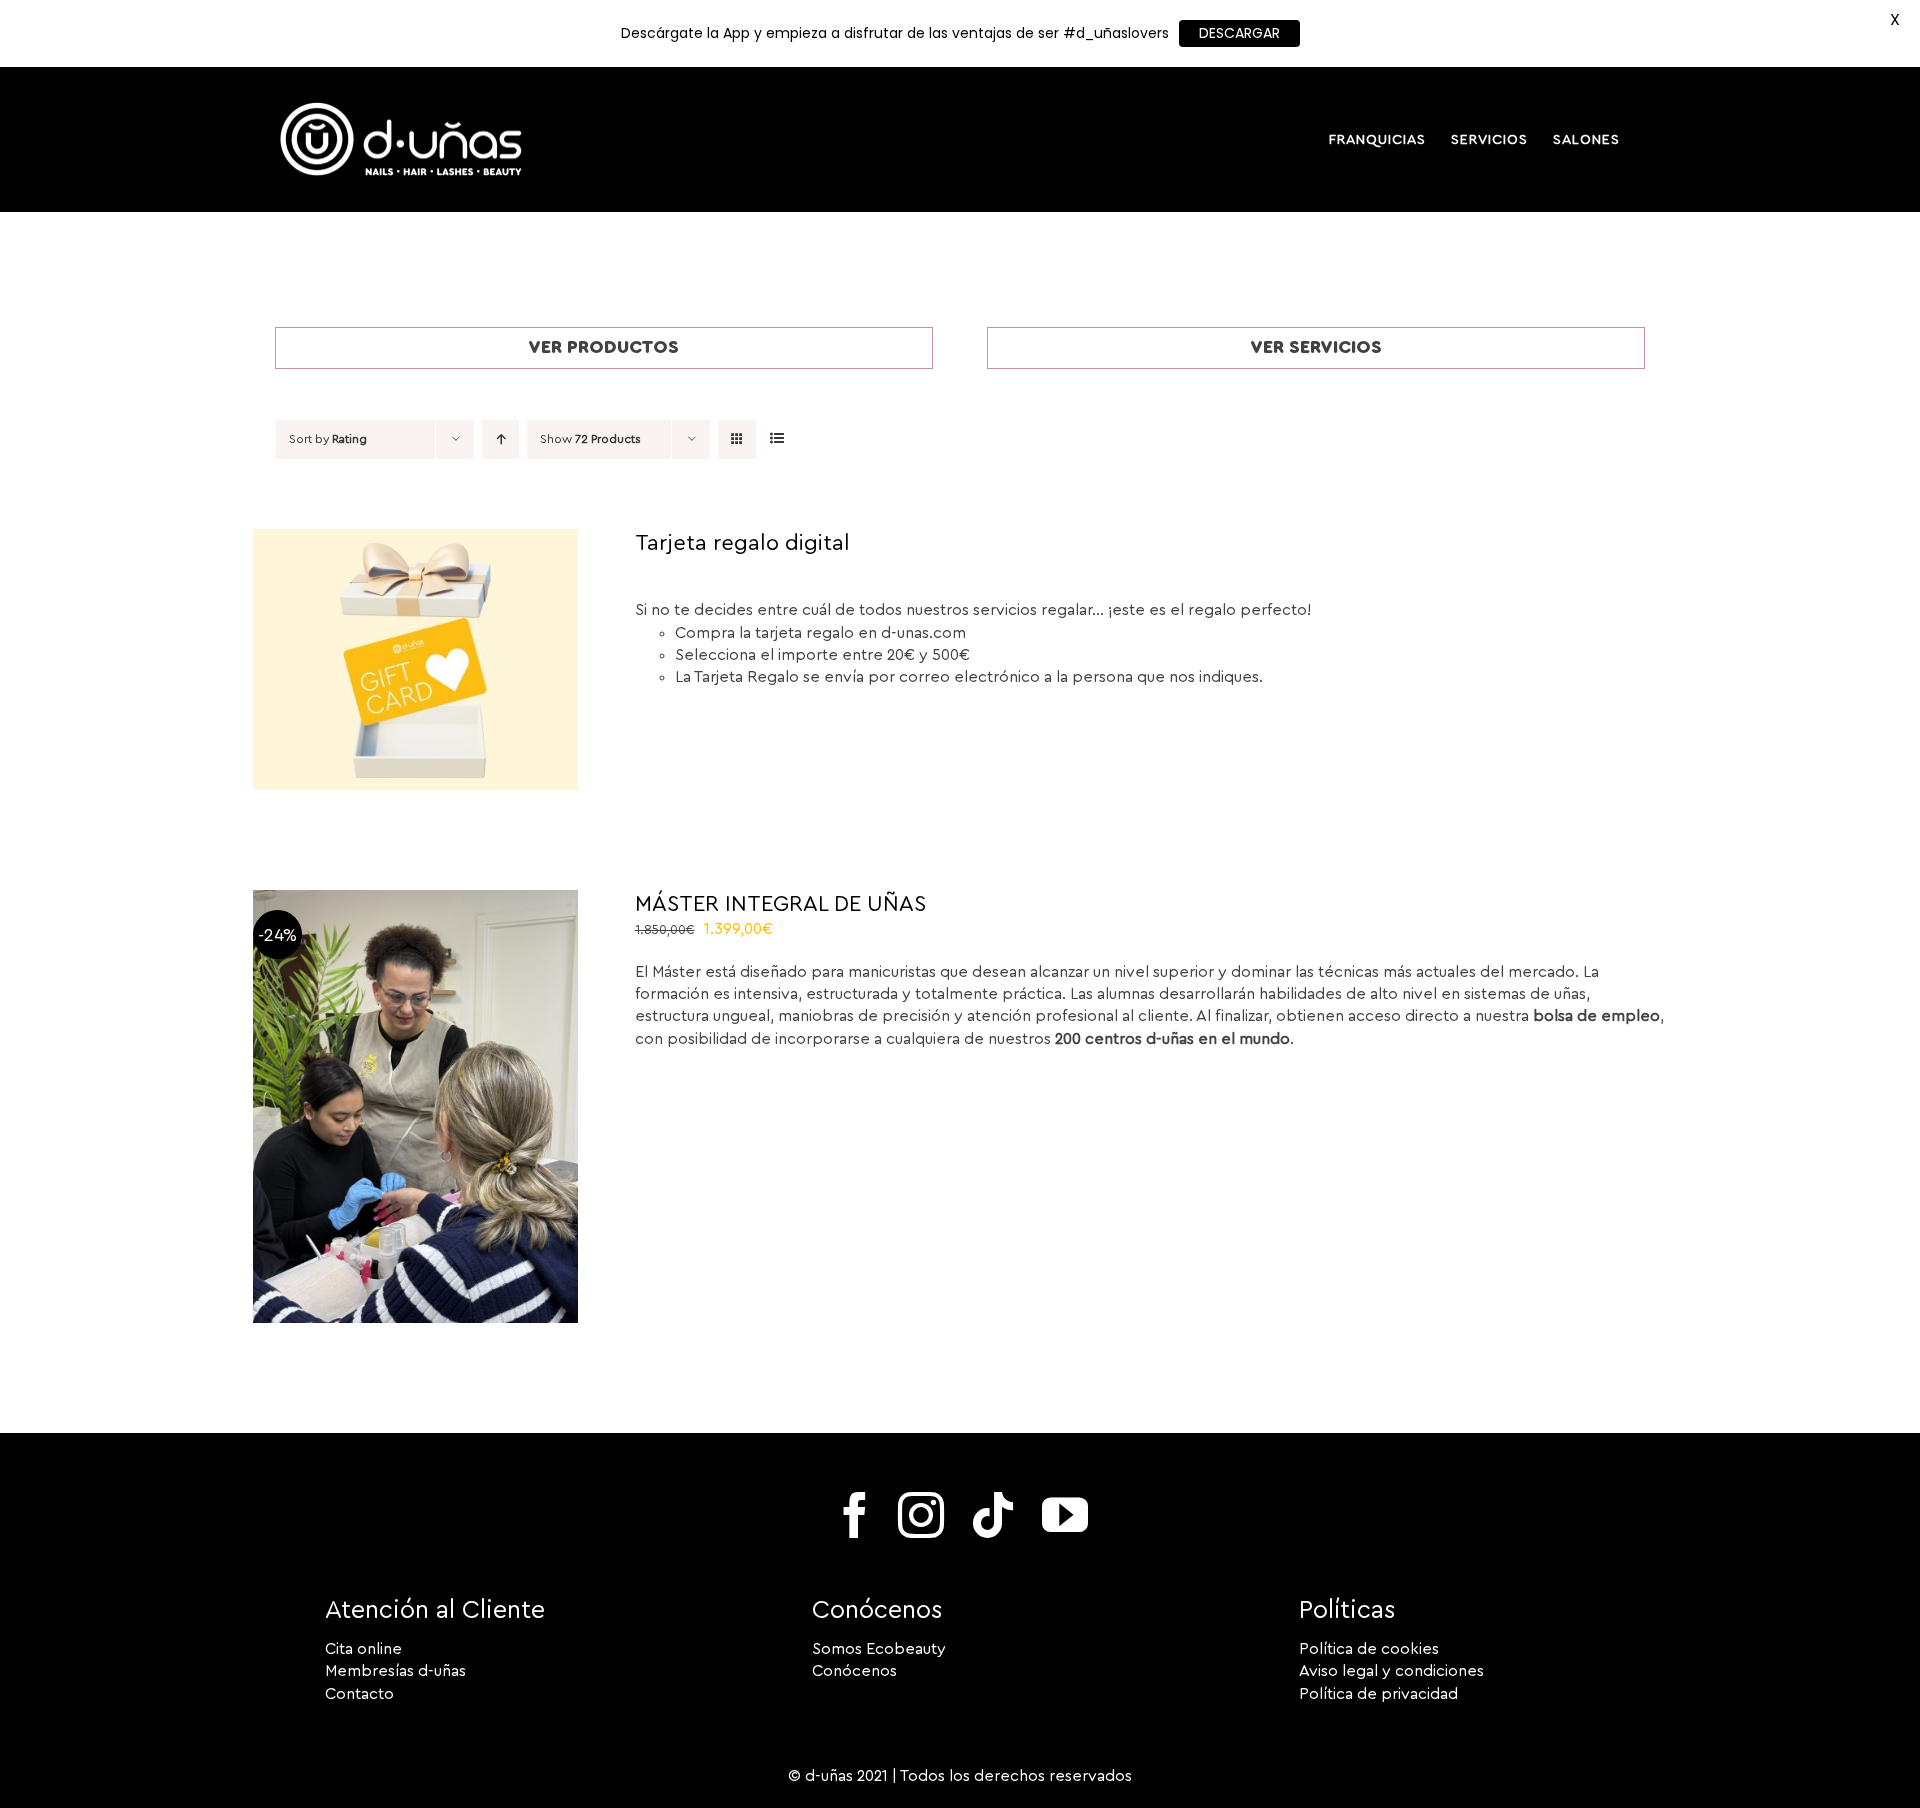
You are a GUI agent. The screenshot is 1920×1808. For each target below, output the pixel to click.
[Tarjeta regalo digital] (415, 540)
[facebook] (855, 1515)
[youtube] (1065, 1515)
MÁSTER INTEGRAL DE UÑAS (780, 904)
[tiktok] (993, 1515)
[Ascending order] (500, 439)
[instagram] (921, 1515)
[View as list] (776, 439)
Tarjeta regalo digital (742, 543)
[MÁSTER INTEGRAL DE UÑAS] (415, 901)
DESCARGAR (1239, 33)
